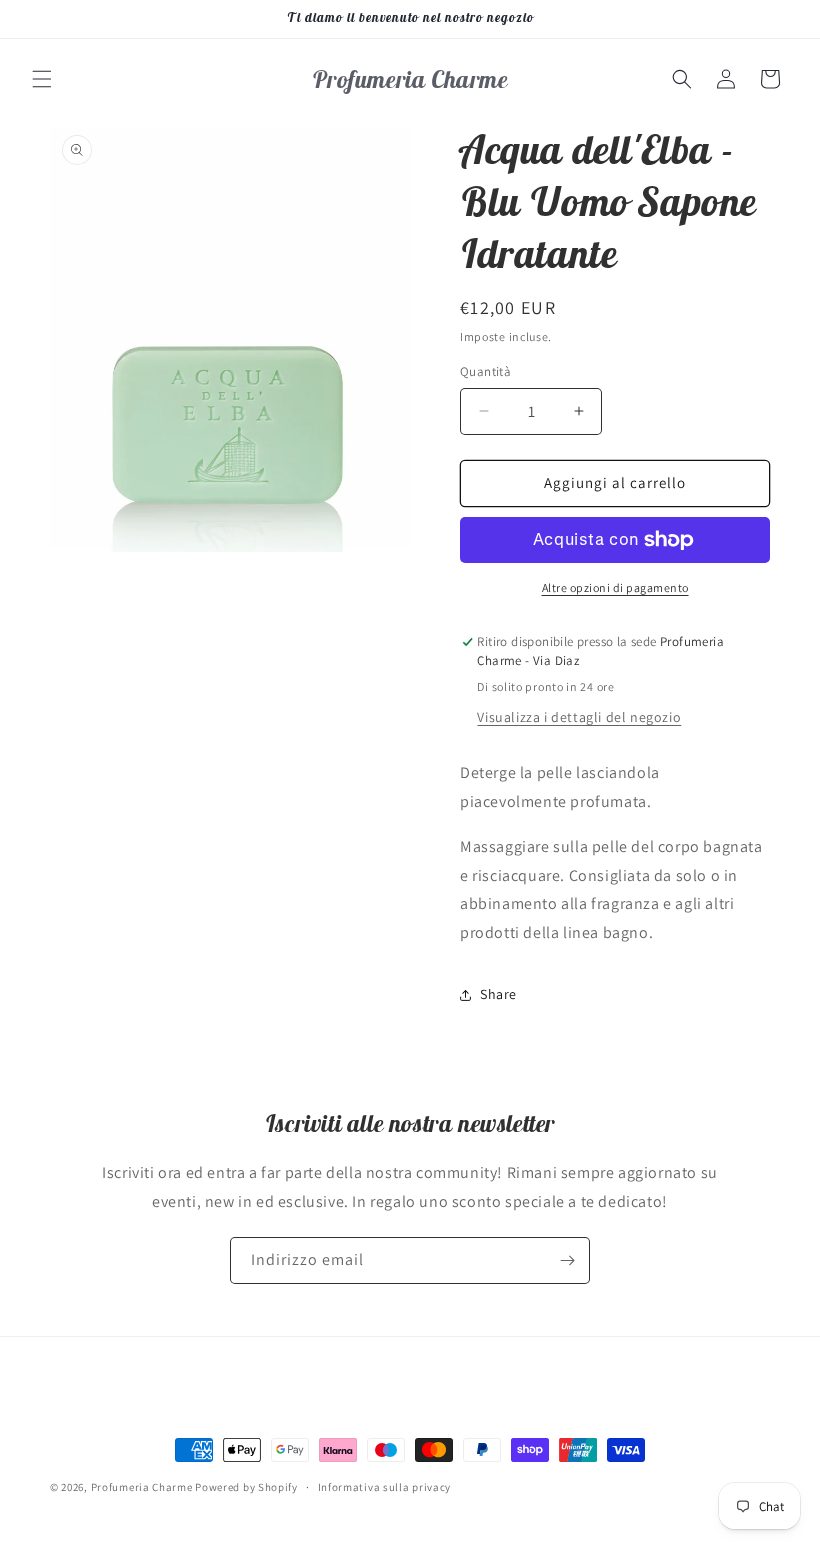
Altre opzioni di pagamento (615, 587)
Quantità (485, 371)
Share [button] (498, 994)
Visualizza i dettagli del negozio (579, 717)
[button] (42, 79)
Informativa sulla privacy (385, 1487)
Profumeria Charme (142, 1487)
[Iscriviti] (567, 1260)
